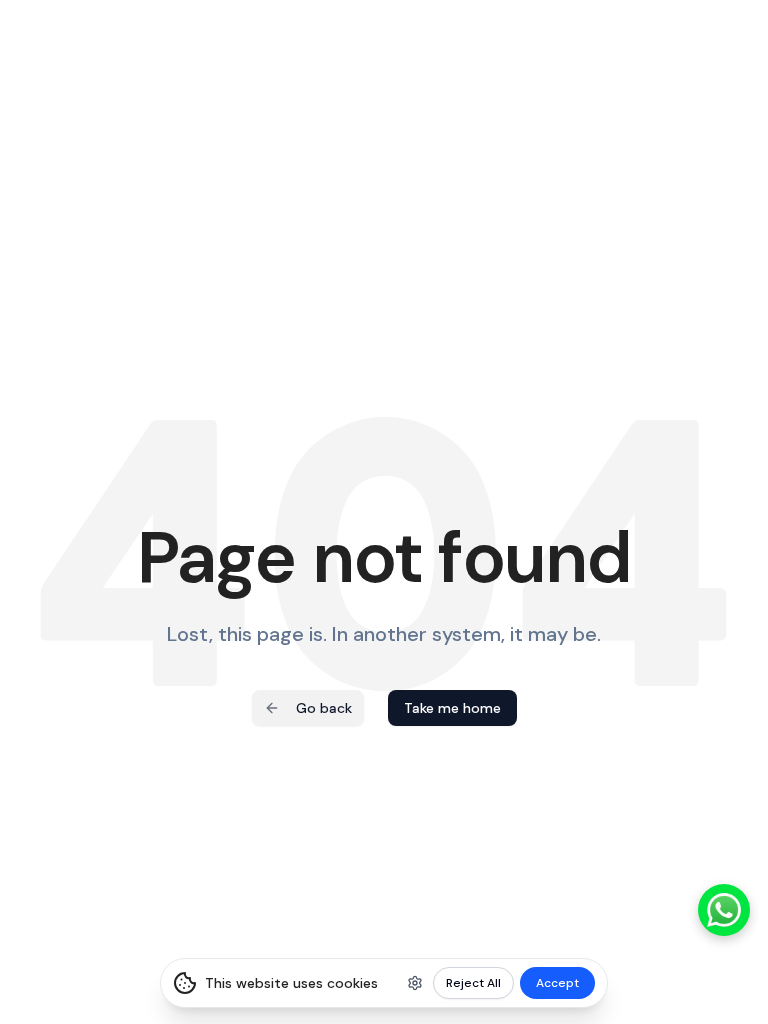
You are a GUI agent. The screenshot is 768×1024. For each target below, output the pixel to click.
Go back (324, 708)
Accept (557, 983)
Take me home (452, 708)
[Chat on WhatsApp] (724, 910)
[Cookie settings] (415, 983)
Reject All (473, 983)
